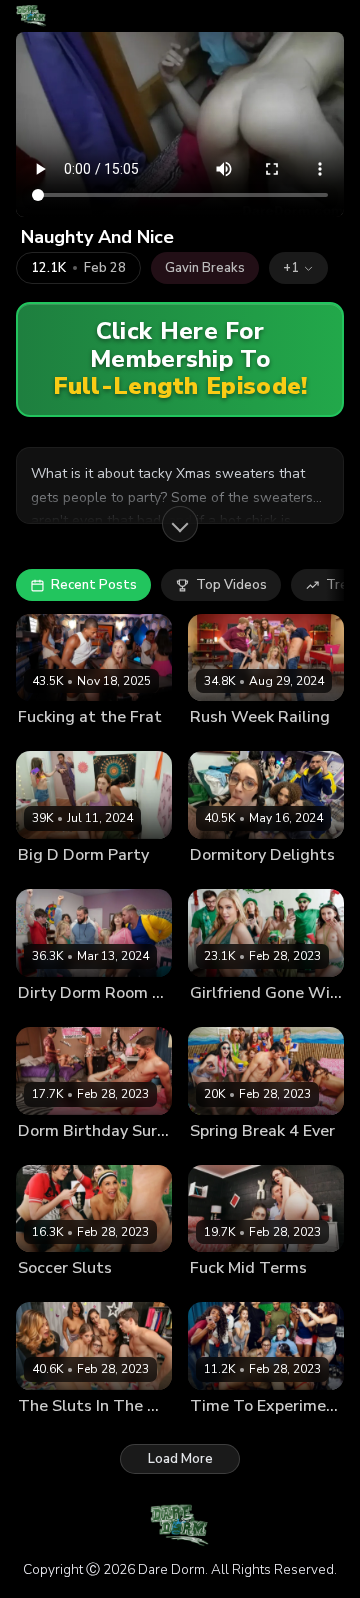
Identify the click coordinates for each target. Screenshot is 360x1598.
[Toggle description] (180, 524)
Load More (180, 1459)
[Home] (31, 16)
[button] (298, 268)
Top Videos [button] (231, 585)
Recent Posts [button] (94, 585)
